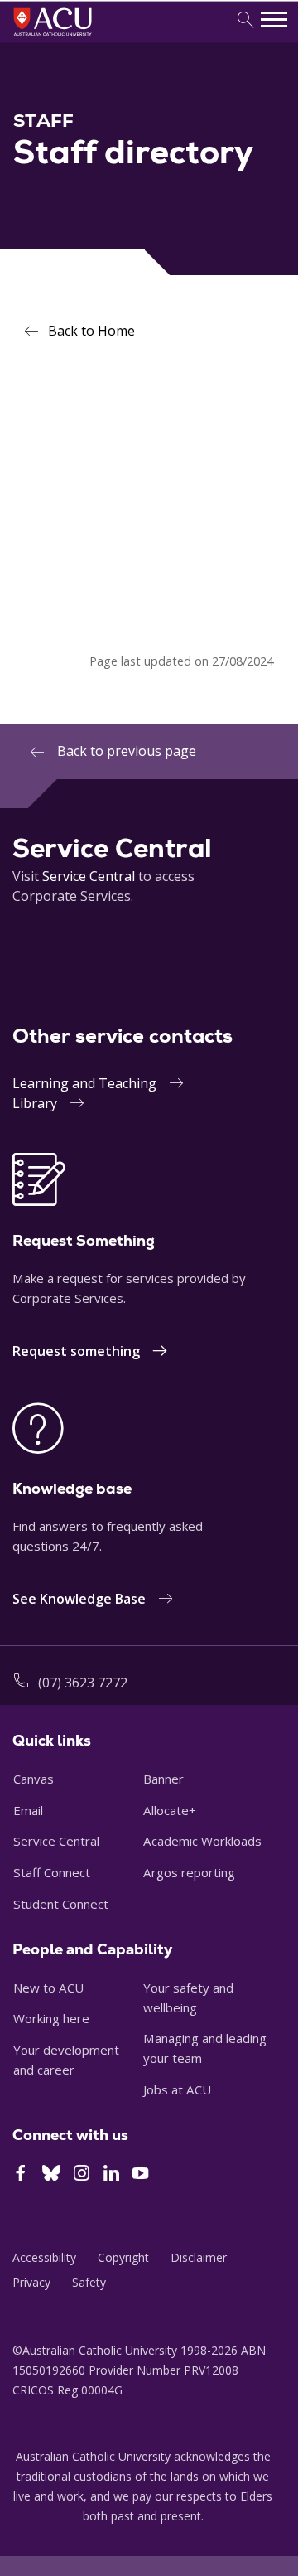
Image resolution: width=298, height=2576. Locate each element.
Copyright (123, 2257)
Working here (51, 2018)
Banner (163, 1779)
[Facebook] (20, 2175)
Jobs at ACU (177, 2089)
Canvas (34, 1779)
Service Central (89, 876)
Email (28, 1810)
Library (35, 1103)
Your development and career (66, 2060)
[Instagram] (82, 2175)
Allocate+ (170, 1810)
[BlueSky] (51, 2175)
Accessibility (44, 2257)
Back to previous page (127, 751)
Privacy (31, 2282)
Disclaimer (199, 2257)
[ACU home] (75, 38)
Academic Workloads (202, 1841)
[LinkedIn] (111, 2175)
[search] (245, 20)
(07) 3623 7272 (83, 1683)
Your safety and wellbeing (188, 1997)
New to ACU (48, 1988)
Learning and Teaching (84, 1083)
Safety (89, 2282)
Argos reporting (189, 1872)
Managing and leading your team (205, 2048)
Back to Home (91, 331)
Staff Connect (52, 1872)
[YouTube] (140, 2175)
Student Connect (61, 1904)
